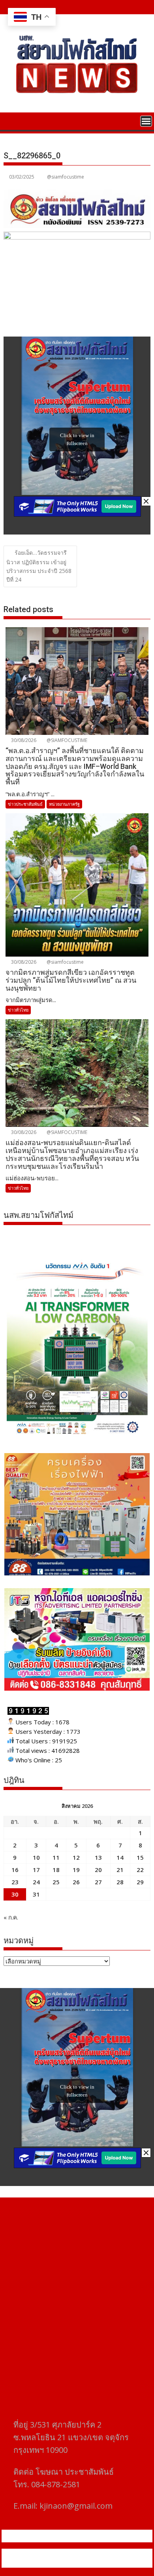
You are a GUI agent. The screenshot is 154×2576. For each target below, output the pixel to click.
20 (98, 1870)
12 (76, 1857)
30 (15, 1894)
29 (140, 1882)
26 (76, 1882)
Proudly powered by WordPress (49, 2553)
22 (140, 1870)
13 (98, 1857)
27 (98, 1882)
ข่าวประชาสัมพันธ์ (25, 804)
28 (120, 1882)
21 (120, 1870)
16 (15, 1870)
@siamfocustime (66, 177)
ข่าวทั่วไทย (18, 1010)
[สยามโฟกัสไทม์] (11, 120)
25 (56, 1882)
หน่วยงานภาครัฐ (64, 804)
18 (56, 1870)
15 (140, 1857)
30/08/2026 (23, 740)
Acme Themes (81, 2563)
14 (120, 1857)
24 (36, 1882)
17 (36, 1870)
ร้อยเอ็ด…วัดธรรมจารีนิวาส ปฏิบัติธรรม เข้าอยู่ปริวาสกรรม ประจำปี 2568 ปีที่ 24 (39, 566)
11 (56, 1857)
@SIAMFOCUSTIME (66, 740)
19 (76, 1870)
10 (36, 1857)
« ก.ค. (11, 1917)
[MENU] (146, 121)
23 (15, 1882)
